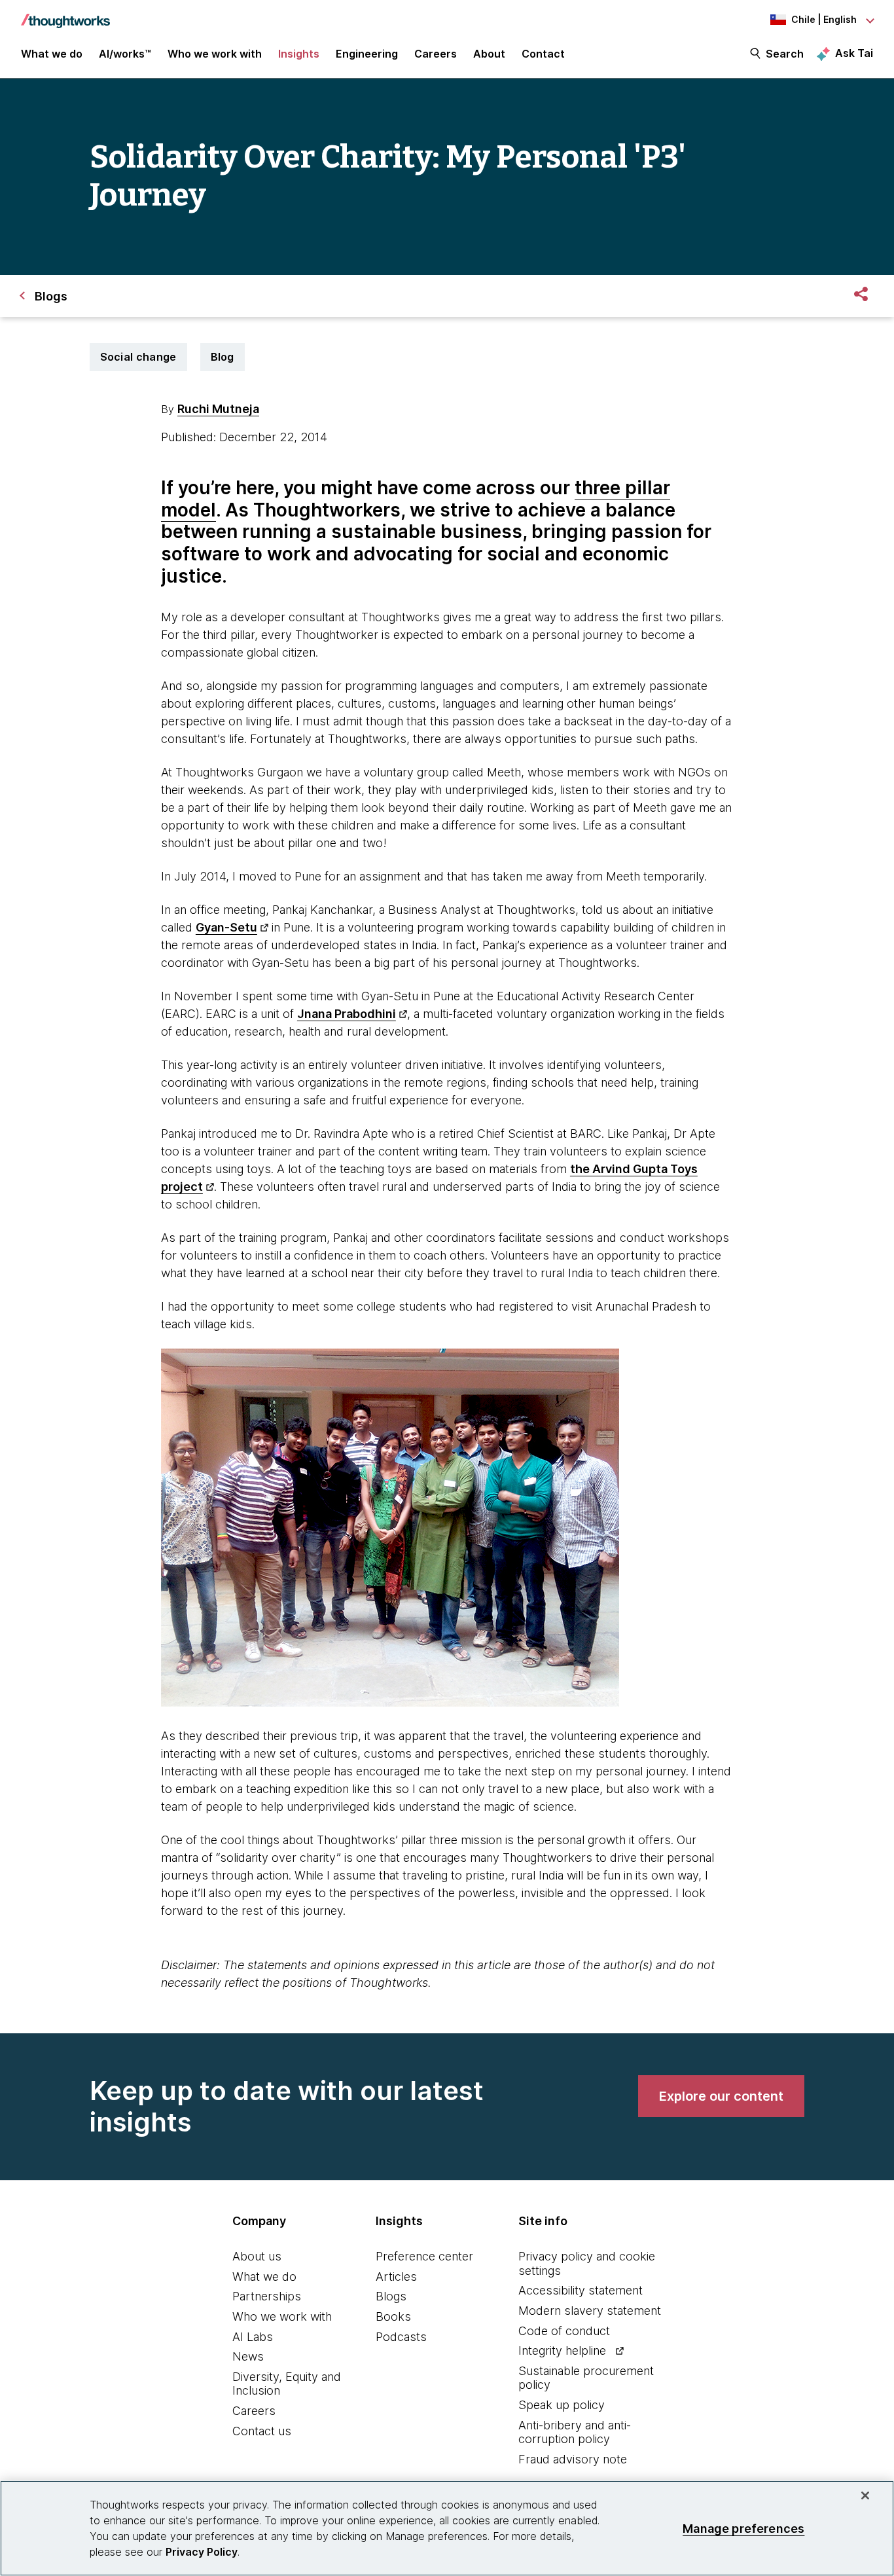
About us (257, 2256)
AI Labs (253, 2337)
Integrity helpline (562, 2350)
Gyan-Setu (226, 927)
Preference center (424, 2256)
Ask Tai (854, 53)
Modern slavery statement (590, 2311)
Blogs (391, 2296)
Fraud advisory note (573, 2459)
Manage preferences (743, 2528)
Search (785, 54)
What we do (264, 2277)
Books (393, 2316)
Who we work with (282, 2316)
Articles (396, 2277)
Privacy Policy (202, 2552)
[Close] (865, 2495)
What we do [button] (52, 54)
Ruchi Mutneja (218, 409)
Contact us (262, 2431)
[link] (721, 2096)
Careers (254, 2411)
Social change (138, 357)
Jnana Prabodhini (347, 1014)
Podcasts (401, 2337)
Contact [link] (543, 54)
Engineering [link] (367, 54)
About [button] (489, 54)
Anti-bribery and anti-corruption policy (575, 2432)
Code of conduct (564, 2331)
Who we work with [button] (215, 54)
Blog (223, 357)
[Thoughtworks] (65, 14)
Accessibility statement (581, 2290)
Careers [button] (436, 54)
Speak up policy (562, 2405)
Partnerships (267, 2296)
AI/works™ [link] (125, 54)
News (248, 2356)
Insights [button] (299, 54)
